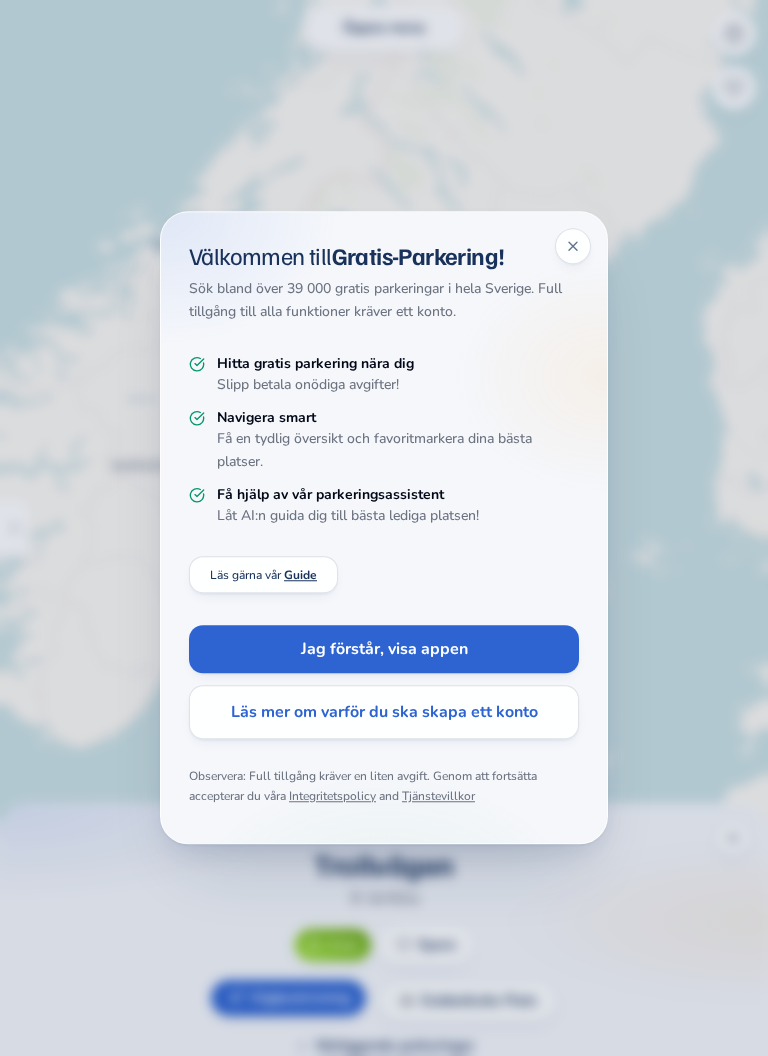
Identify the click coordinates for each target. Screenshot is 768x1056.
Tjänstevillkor (438, 796)
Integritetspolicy (332, 796)
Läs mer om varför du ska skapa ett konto (384, 713)
